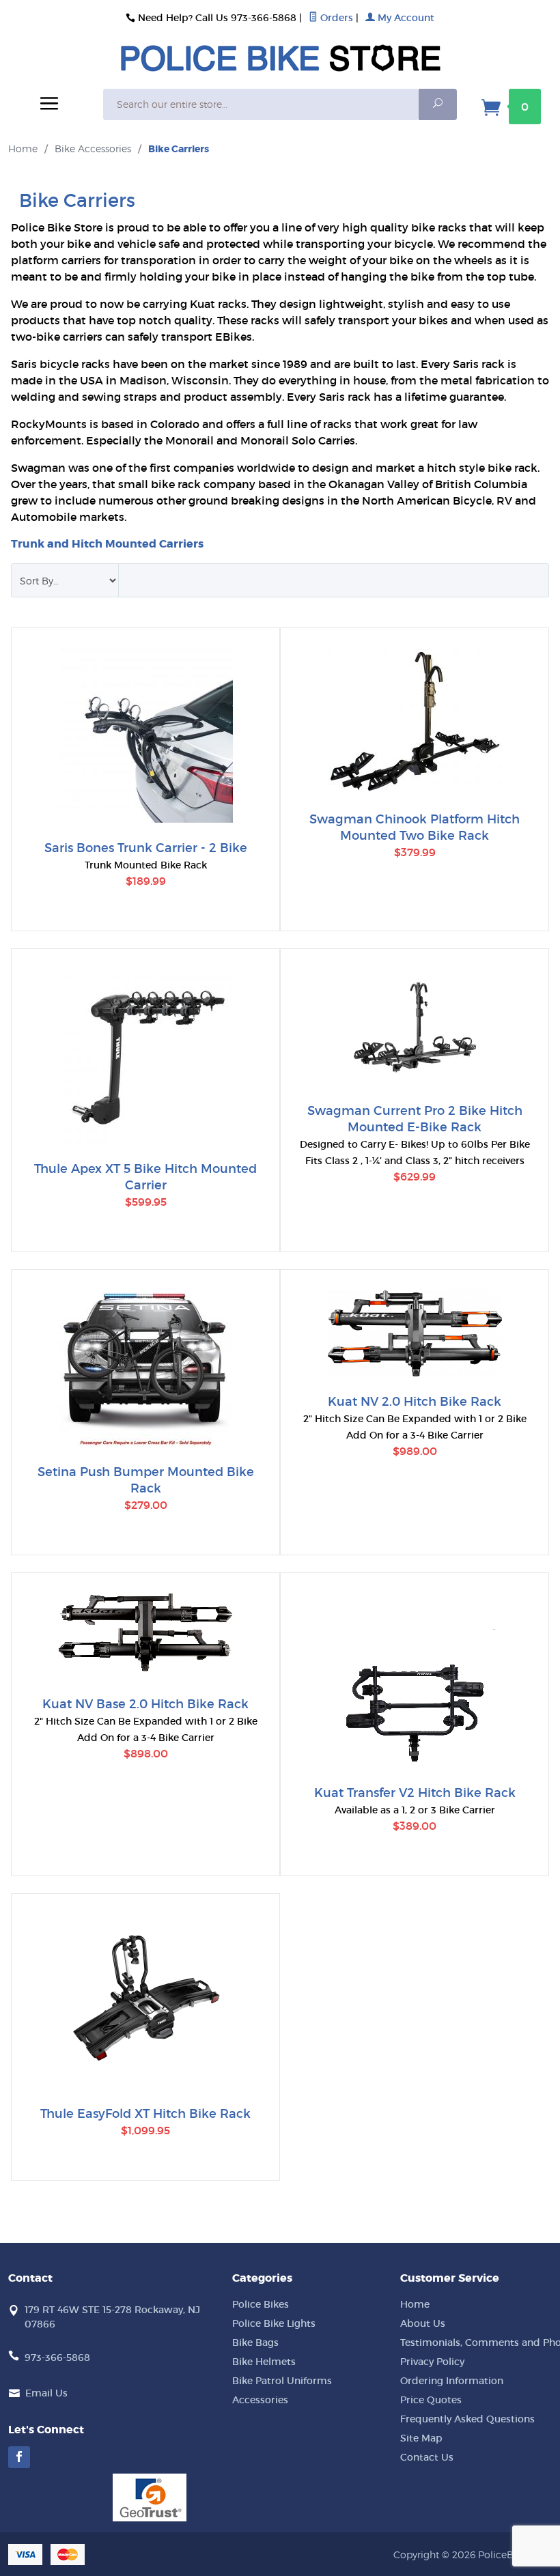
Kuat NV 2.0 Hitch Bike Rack (415, 1402)
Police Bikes (261, 2304)
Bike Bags (255, 2343)
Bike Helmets (264, 2362)
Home (23, 148)
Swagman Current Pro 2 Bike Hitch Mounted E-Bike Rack (415, 1119)
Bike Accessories (93, 148)
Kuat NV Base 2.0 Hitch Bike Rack (145, 1704)
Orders (335, 18)
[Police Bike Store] (280, 67)
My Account (405, 18)
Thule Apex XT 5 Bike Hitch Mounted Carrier (145, 1177)
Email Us (46, 2393)
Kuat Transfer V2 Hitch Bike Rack (415, 1793)
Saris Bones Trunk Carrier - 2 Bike (146, 848)
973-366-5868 (57, 2358)
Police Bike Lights (274, 2323)
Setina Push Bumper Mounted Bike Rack (146, 1480)
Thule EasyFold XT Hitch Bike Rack (145, 2114)
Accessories (260, 2400)
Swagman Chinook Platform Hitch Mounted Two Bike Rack (415, 827)
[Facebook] (19, 2457)
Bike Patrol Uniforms (282, 2381)
